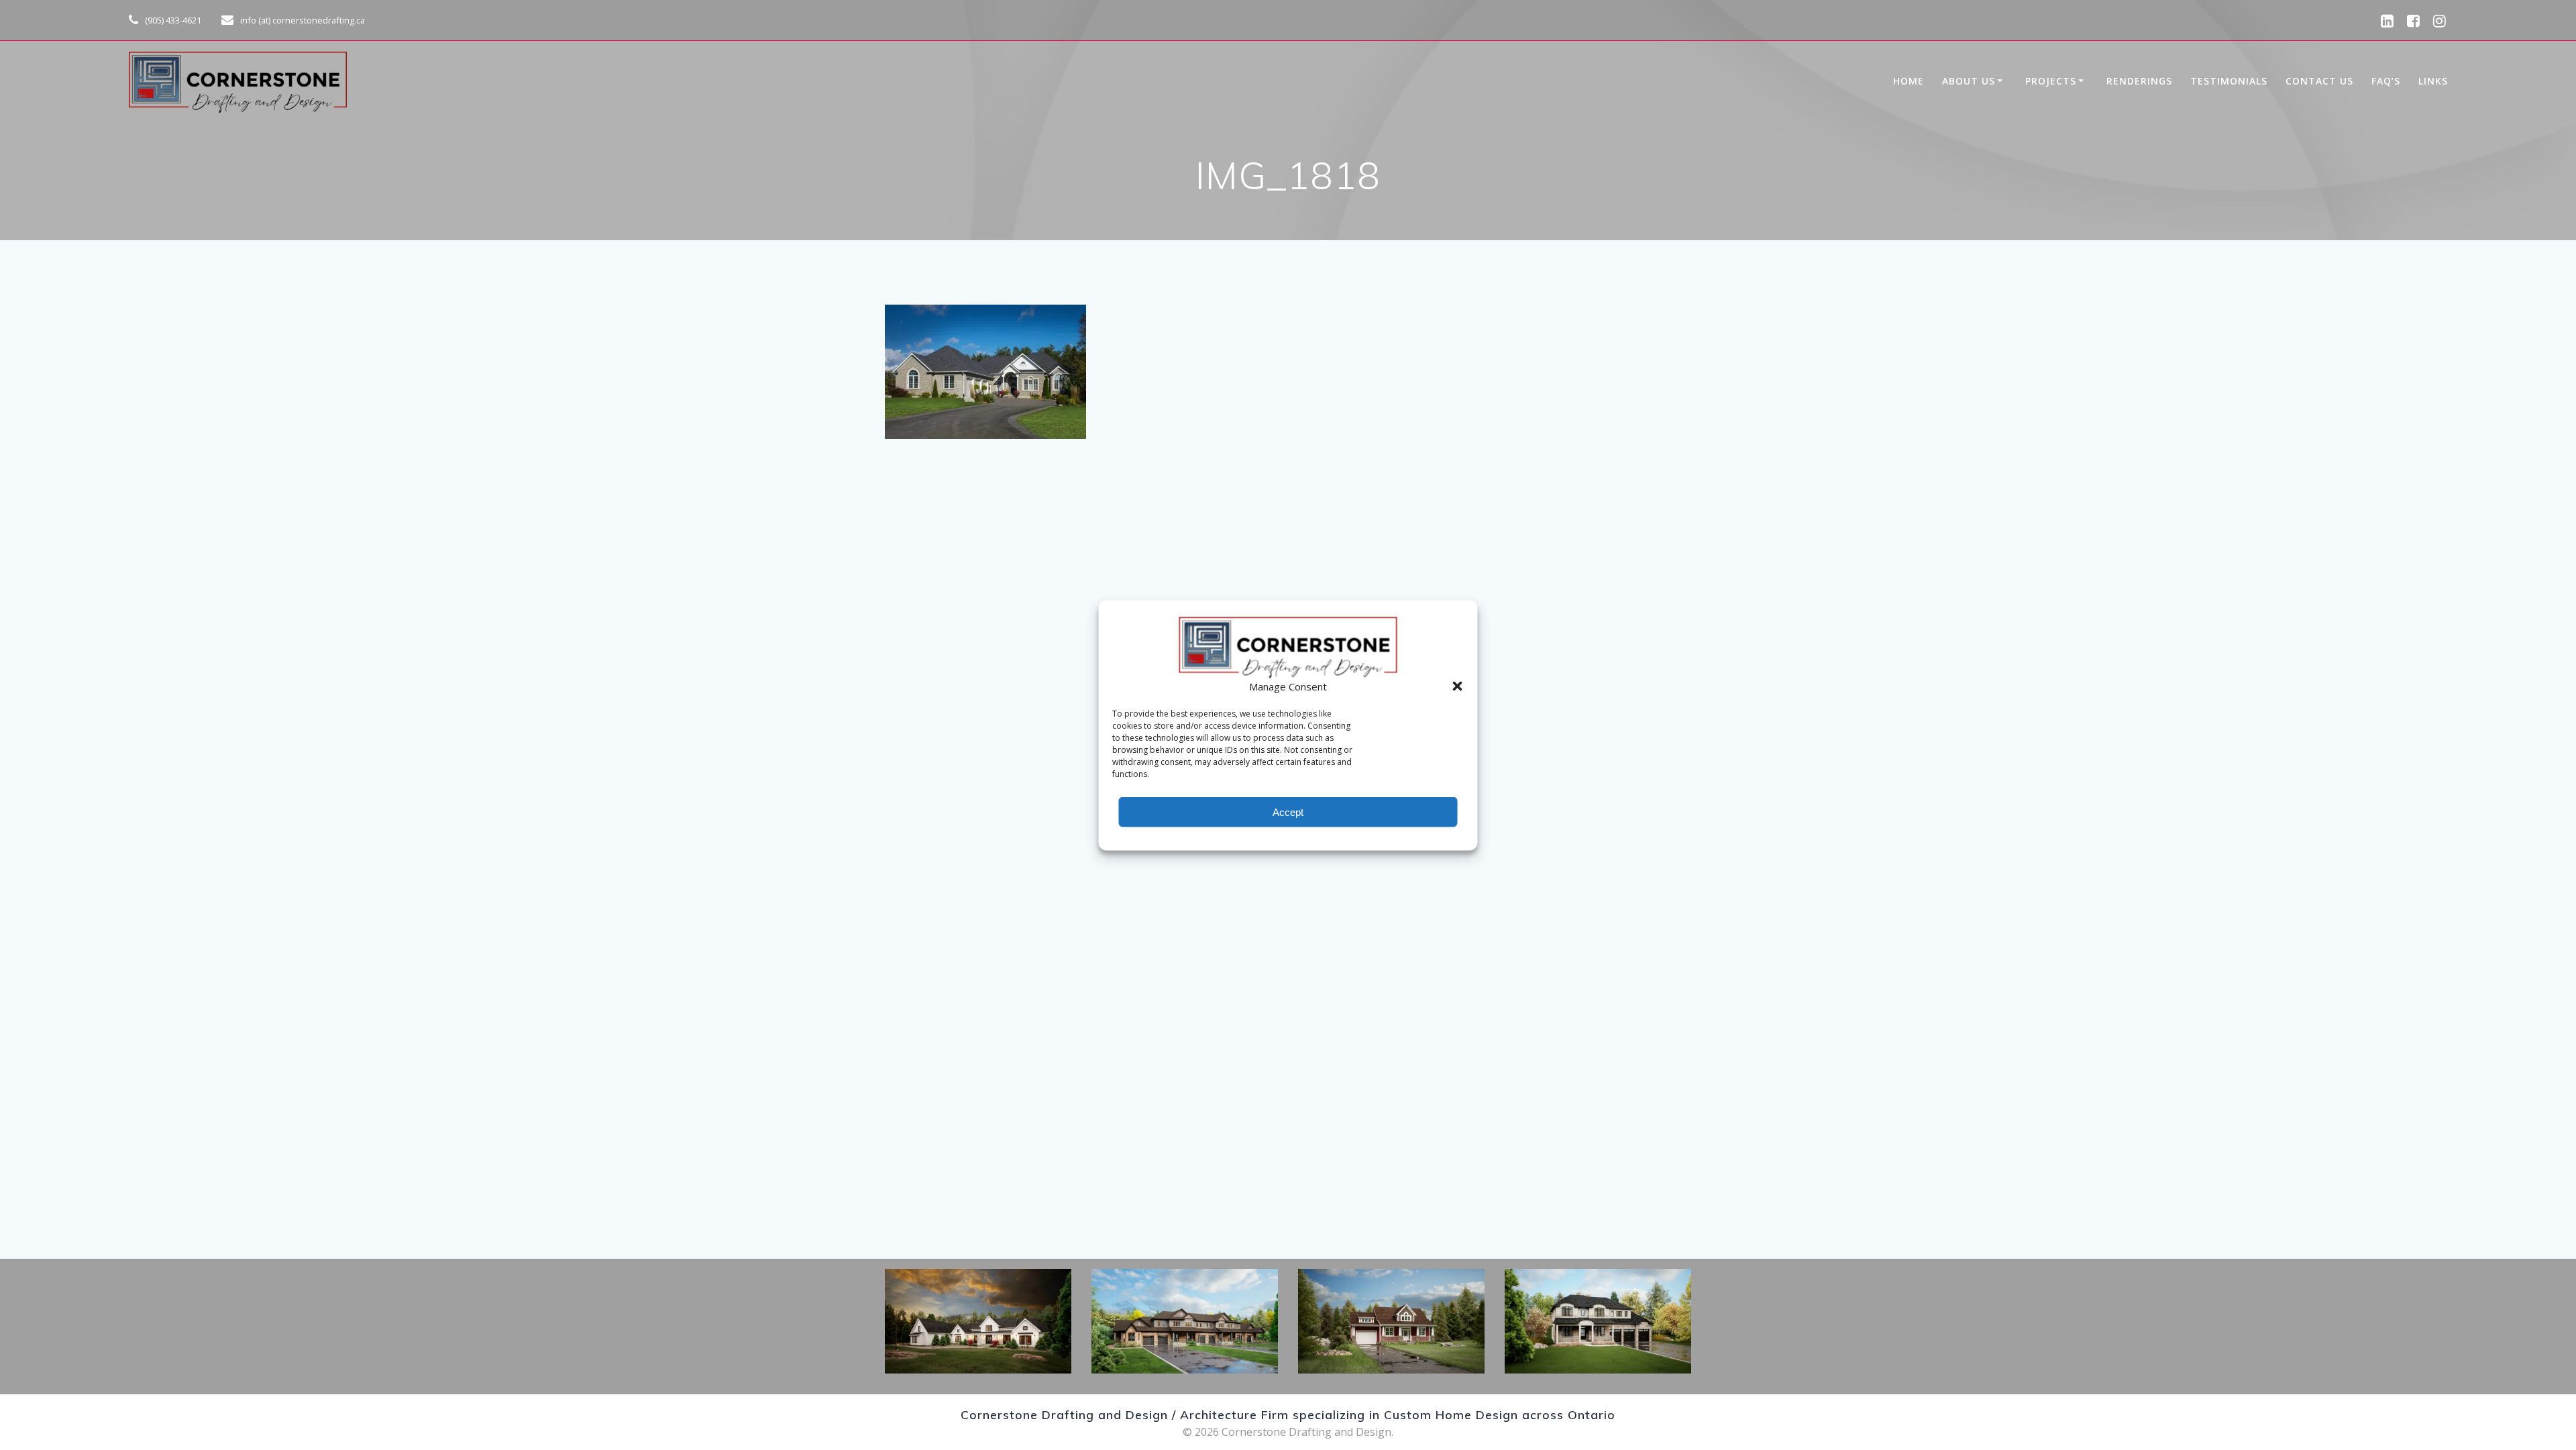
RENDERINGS (2139, 81)
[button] (1458, 686)
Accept (1288, 812)
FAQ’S (2386, 81)
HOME (1909, 81)
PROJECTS (2051, 81)
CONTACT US (2319, 81)
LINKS (2433, 81)
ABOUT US (1969, 81)
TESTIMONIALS (2229, 81)
